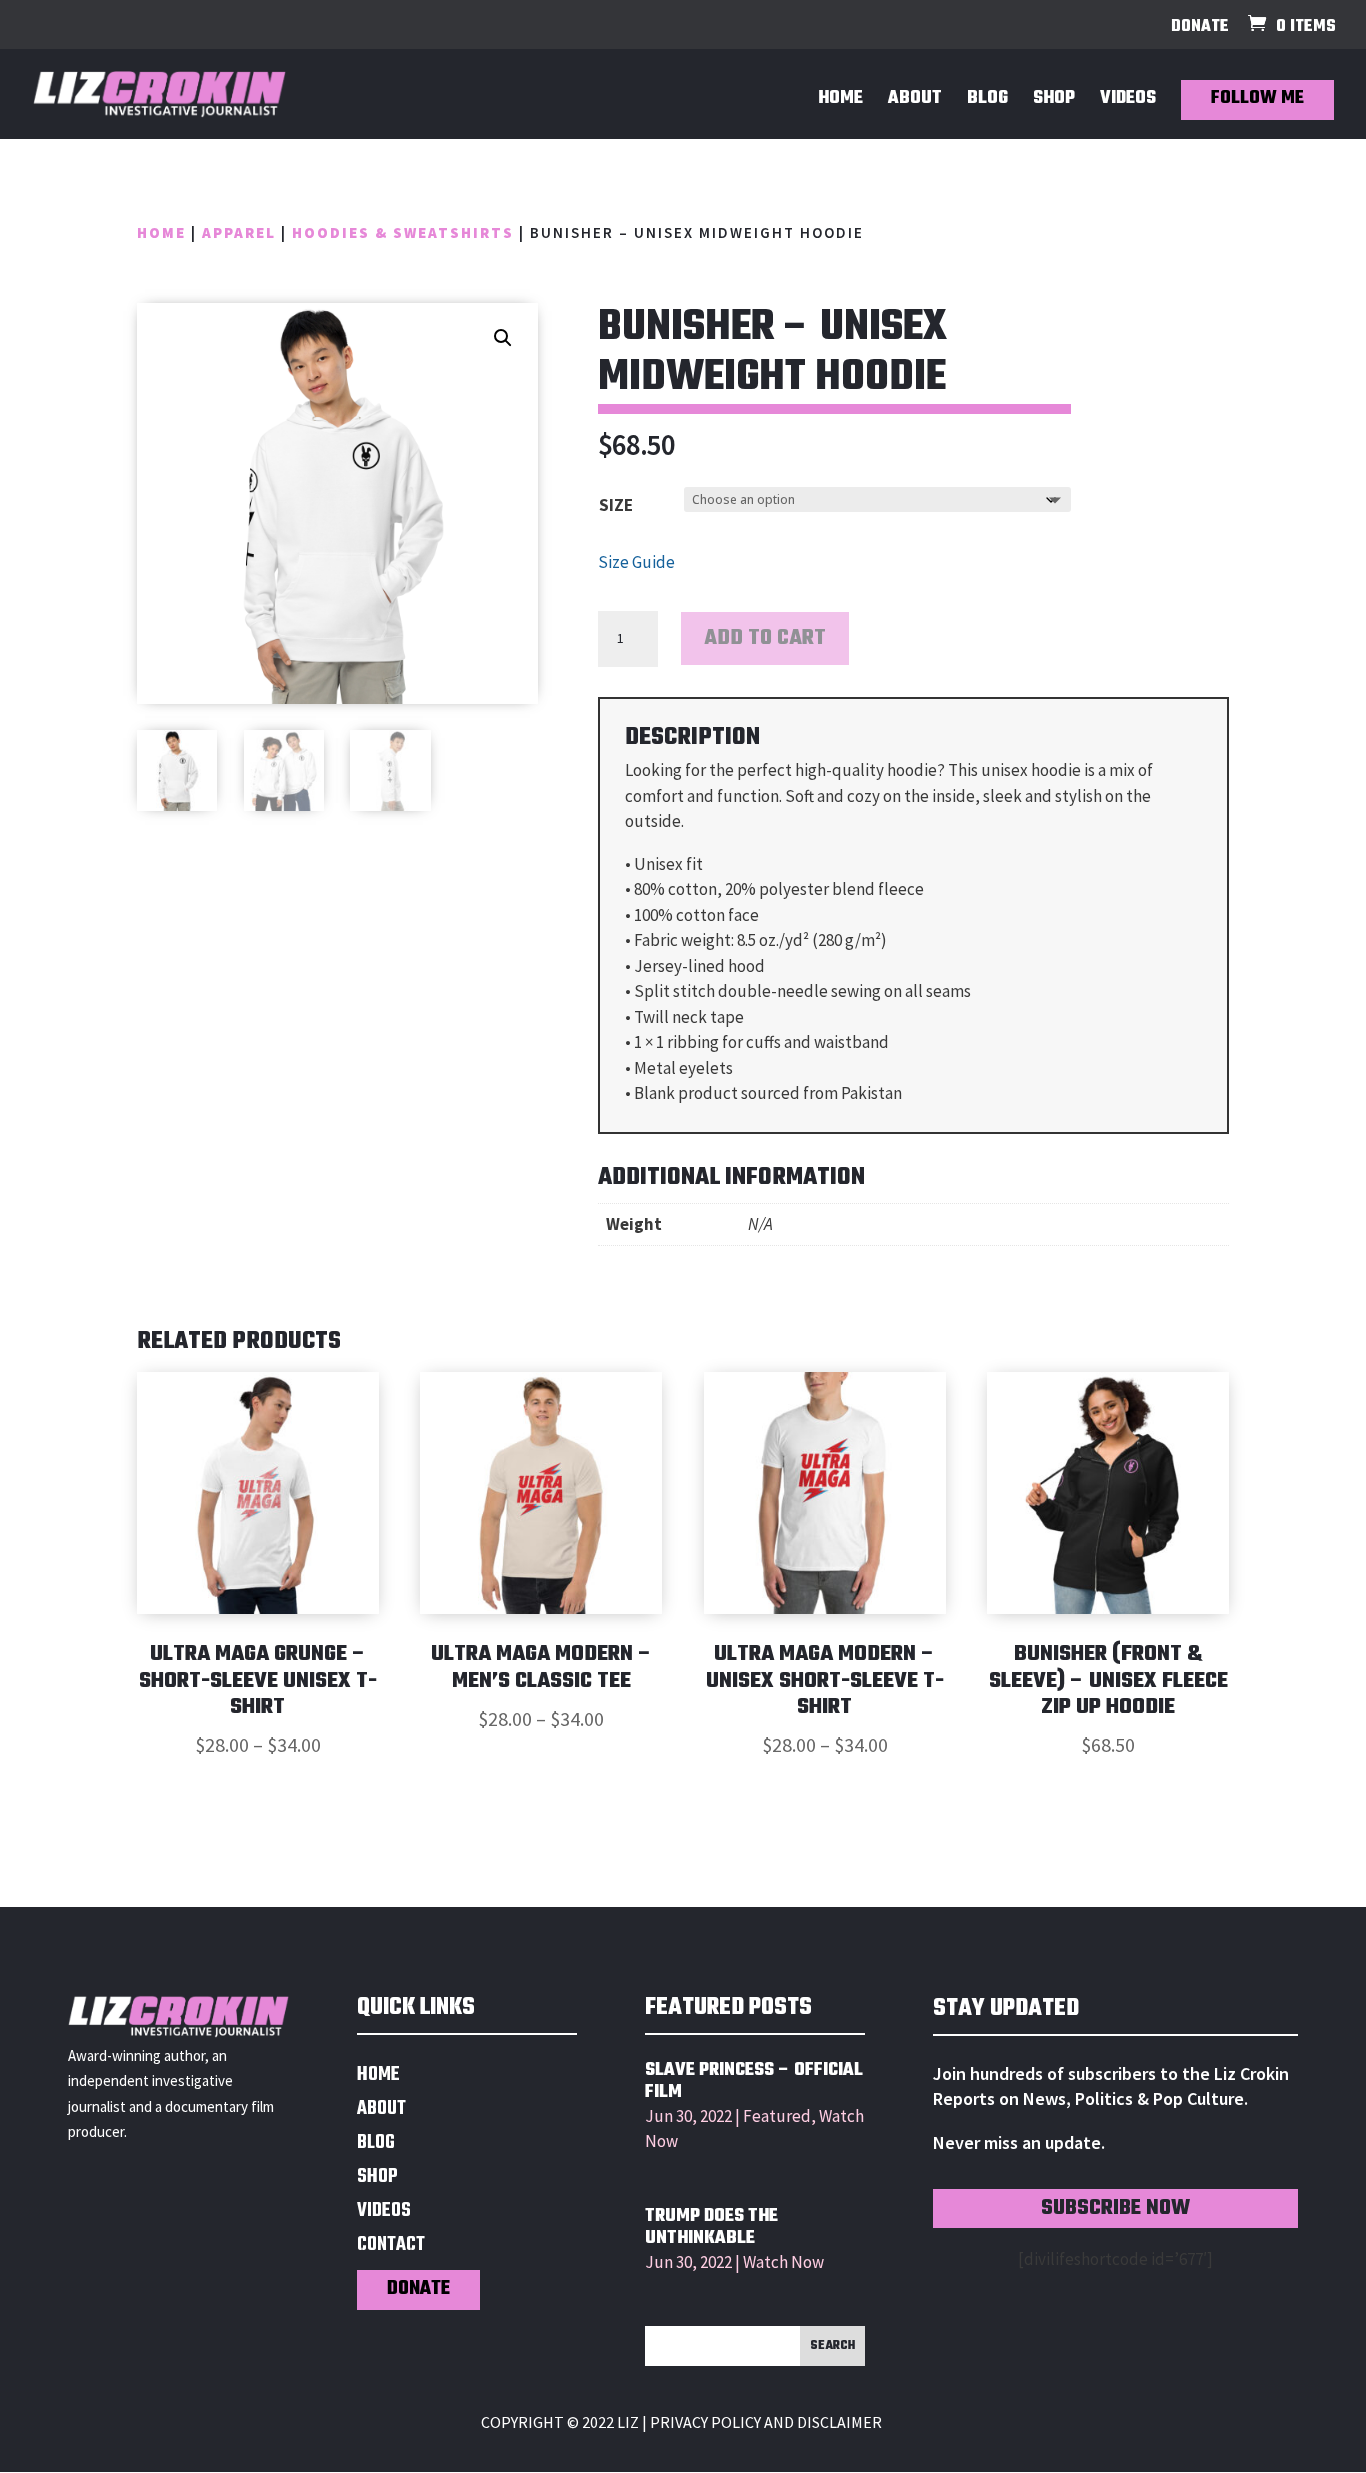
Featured (777, 2116)
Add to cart (765, 638)
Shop (1054, 102)
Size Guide (636, 562)
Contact (391, 2247)
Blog (987, 102)
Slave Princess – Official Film (754, 2081)
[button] (503, 338)
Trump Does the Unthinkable (711, 2227)
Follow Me (1257, 98)
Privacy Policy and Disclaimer (766, 2422)
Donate (1200, 29)
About (915, 102)
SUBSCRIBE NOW (1115, 2208)
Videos (1128, 102)
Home (840, 102)
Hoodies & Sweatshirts (403, 232)
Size (616, 505)
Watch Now (783, 2262)
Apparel (239, 232)
